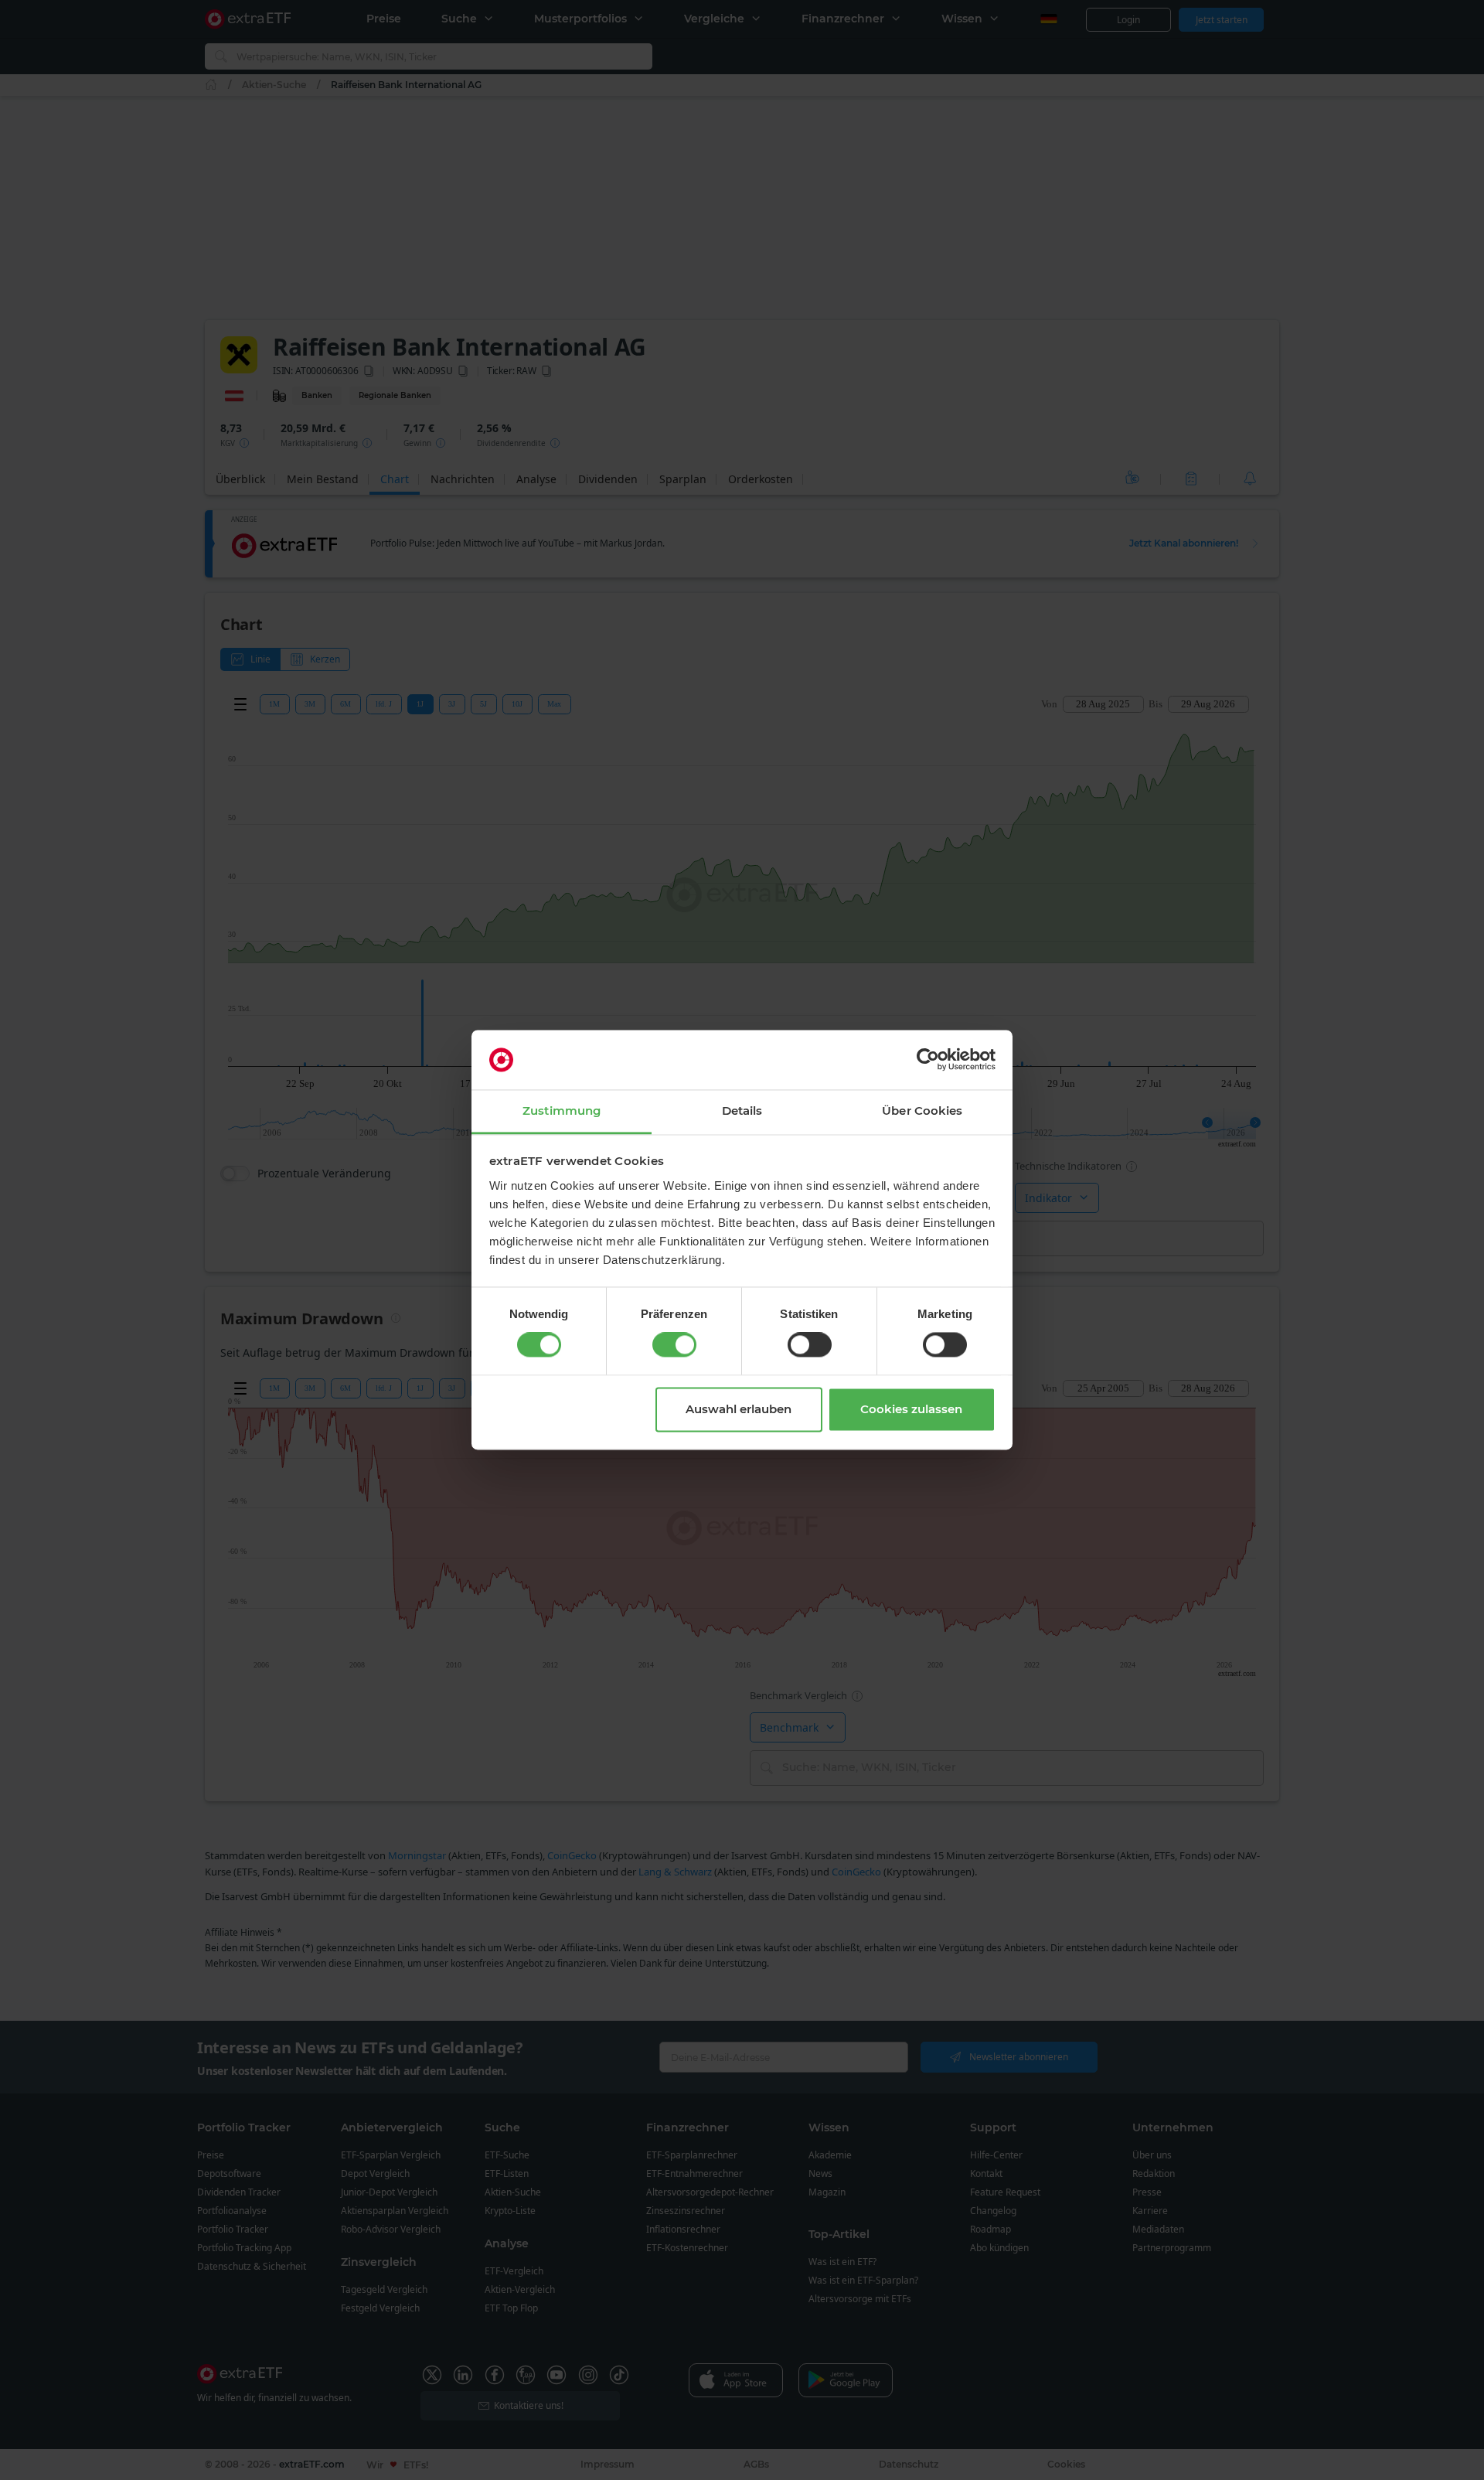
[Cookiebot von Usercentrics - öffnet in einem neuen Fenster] (928, 1060)
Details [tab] (742, 1111)
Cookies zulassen (911, 1409)
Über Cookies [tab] (922, 1111)
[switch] (674, 1345)
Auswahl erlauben (739, 1409)
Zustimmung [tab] (562, 1111)
